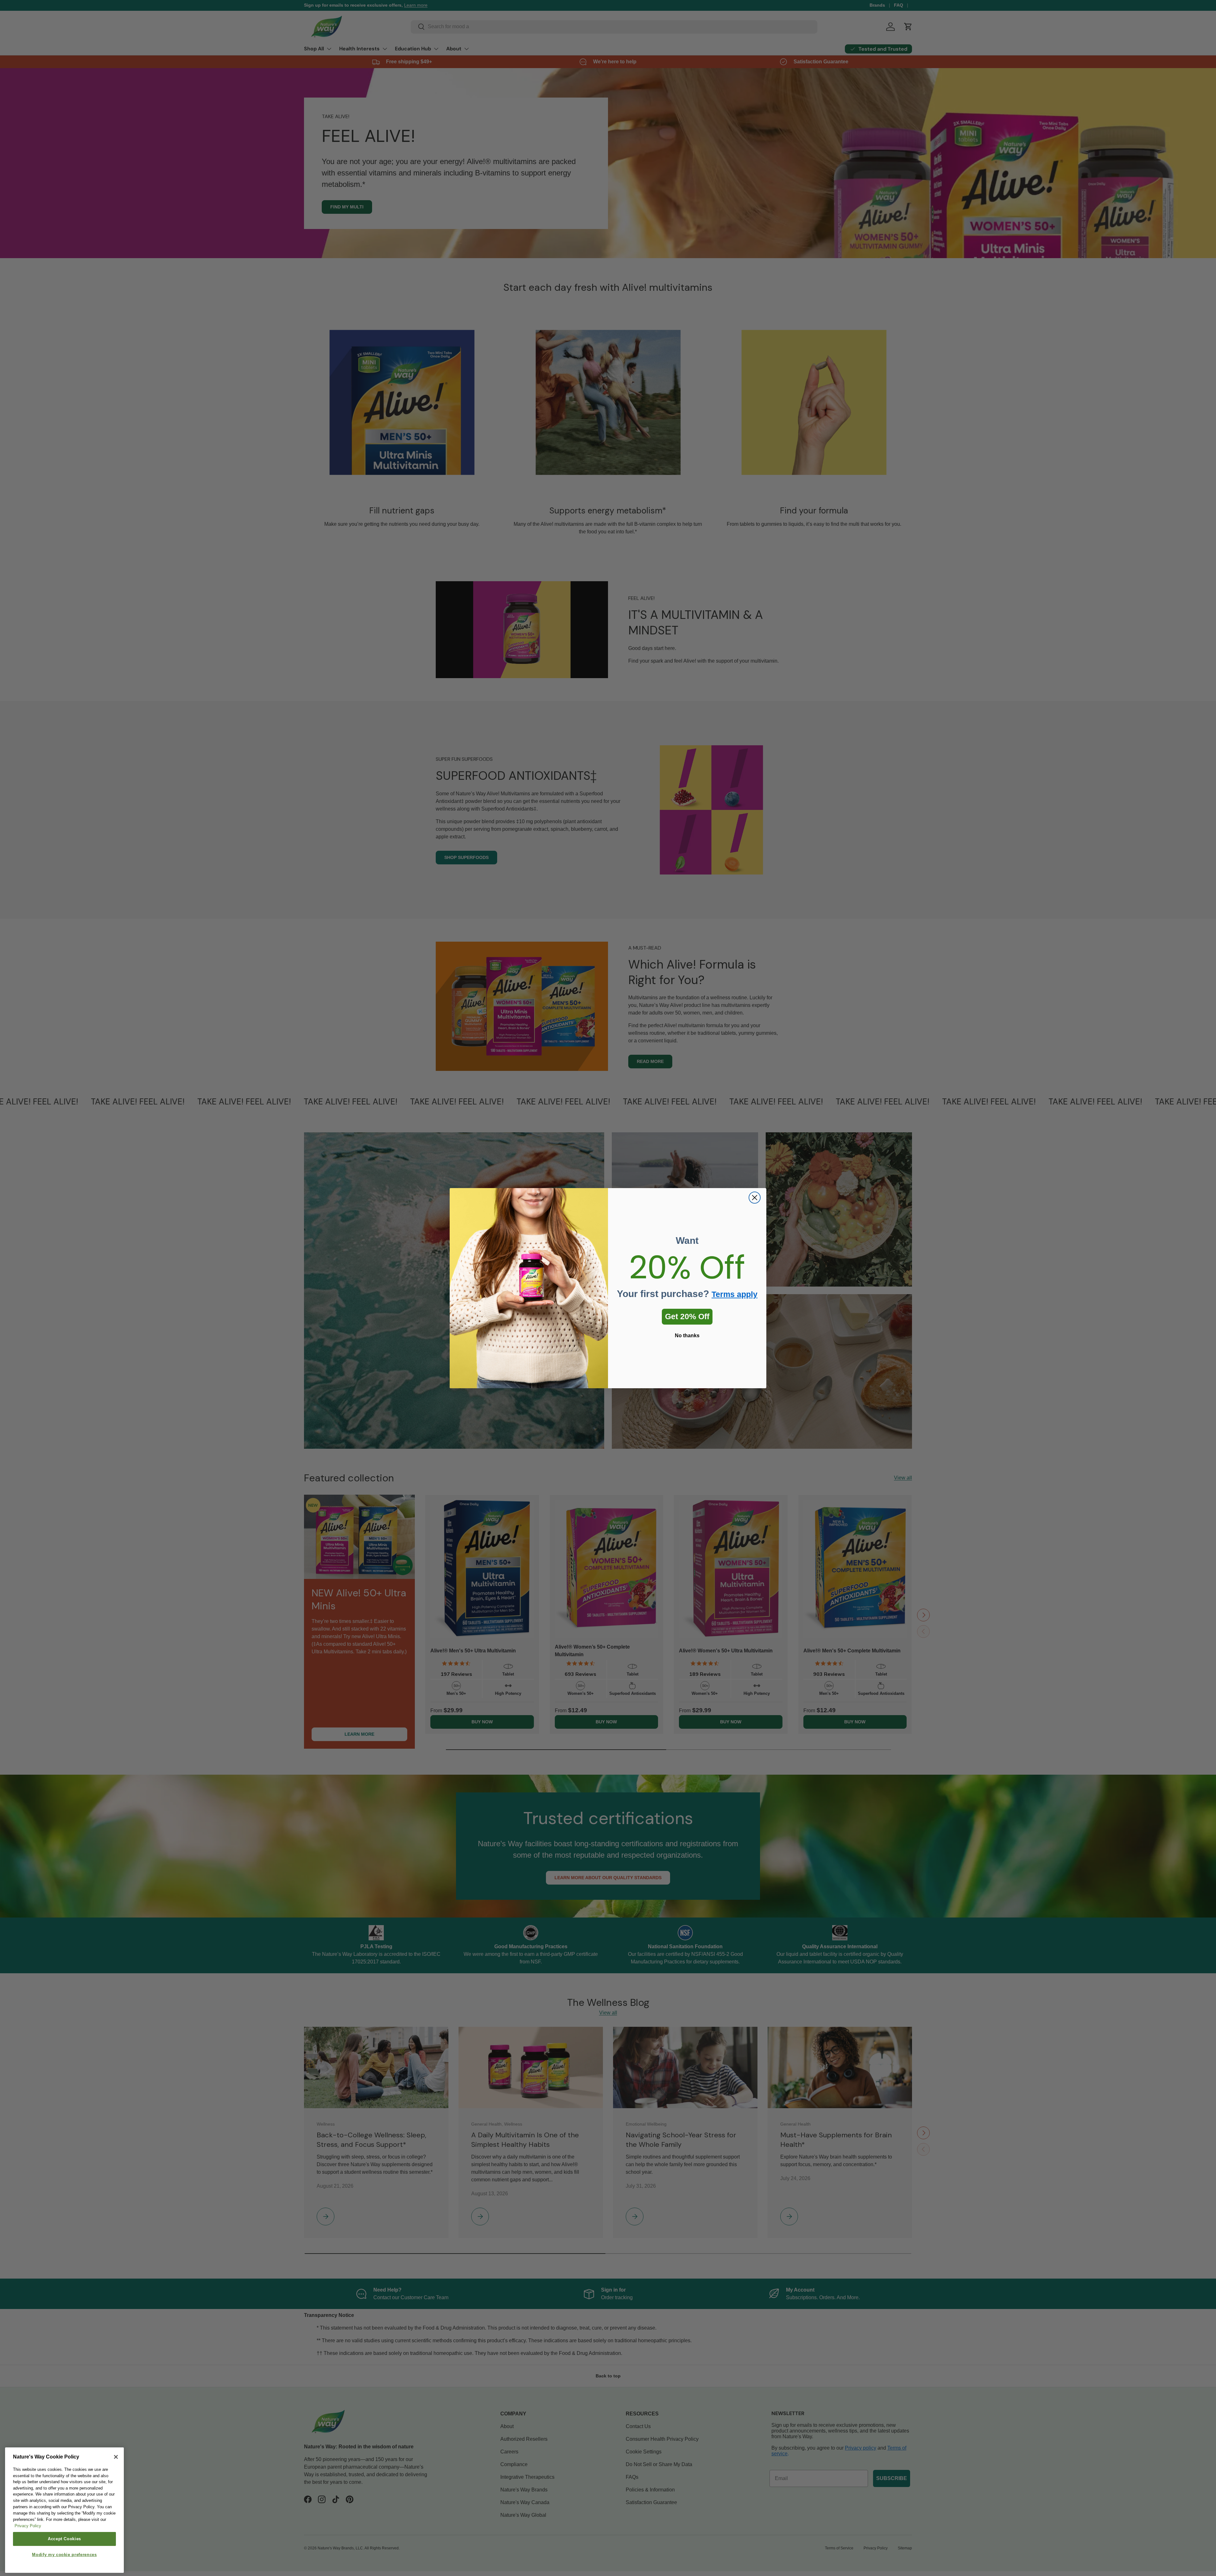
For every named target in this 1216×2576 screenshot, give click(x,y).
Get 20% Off (687, 1316)
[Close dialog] (755, 1198)
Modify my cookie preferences (64, 2555)
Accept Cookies (64, 2539)
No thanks (687, 1336)
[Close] (116, 2457)
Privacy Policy (28, 2526)
